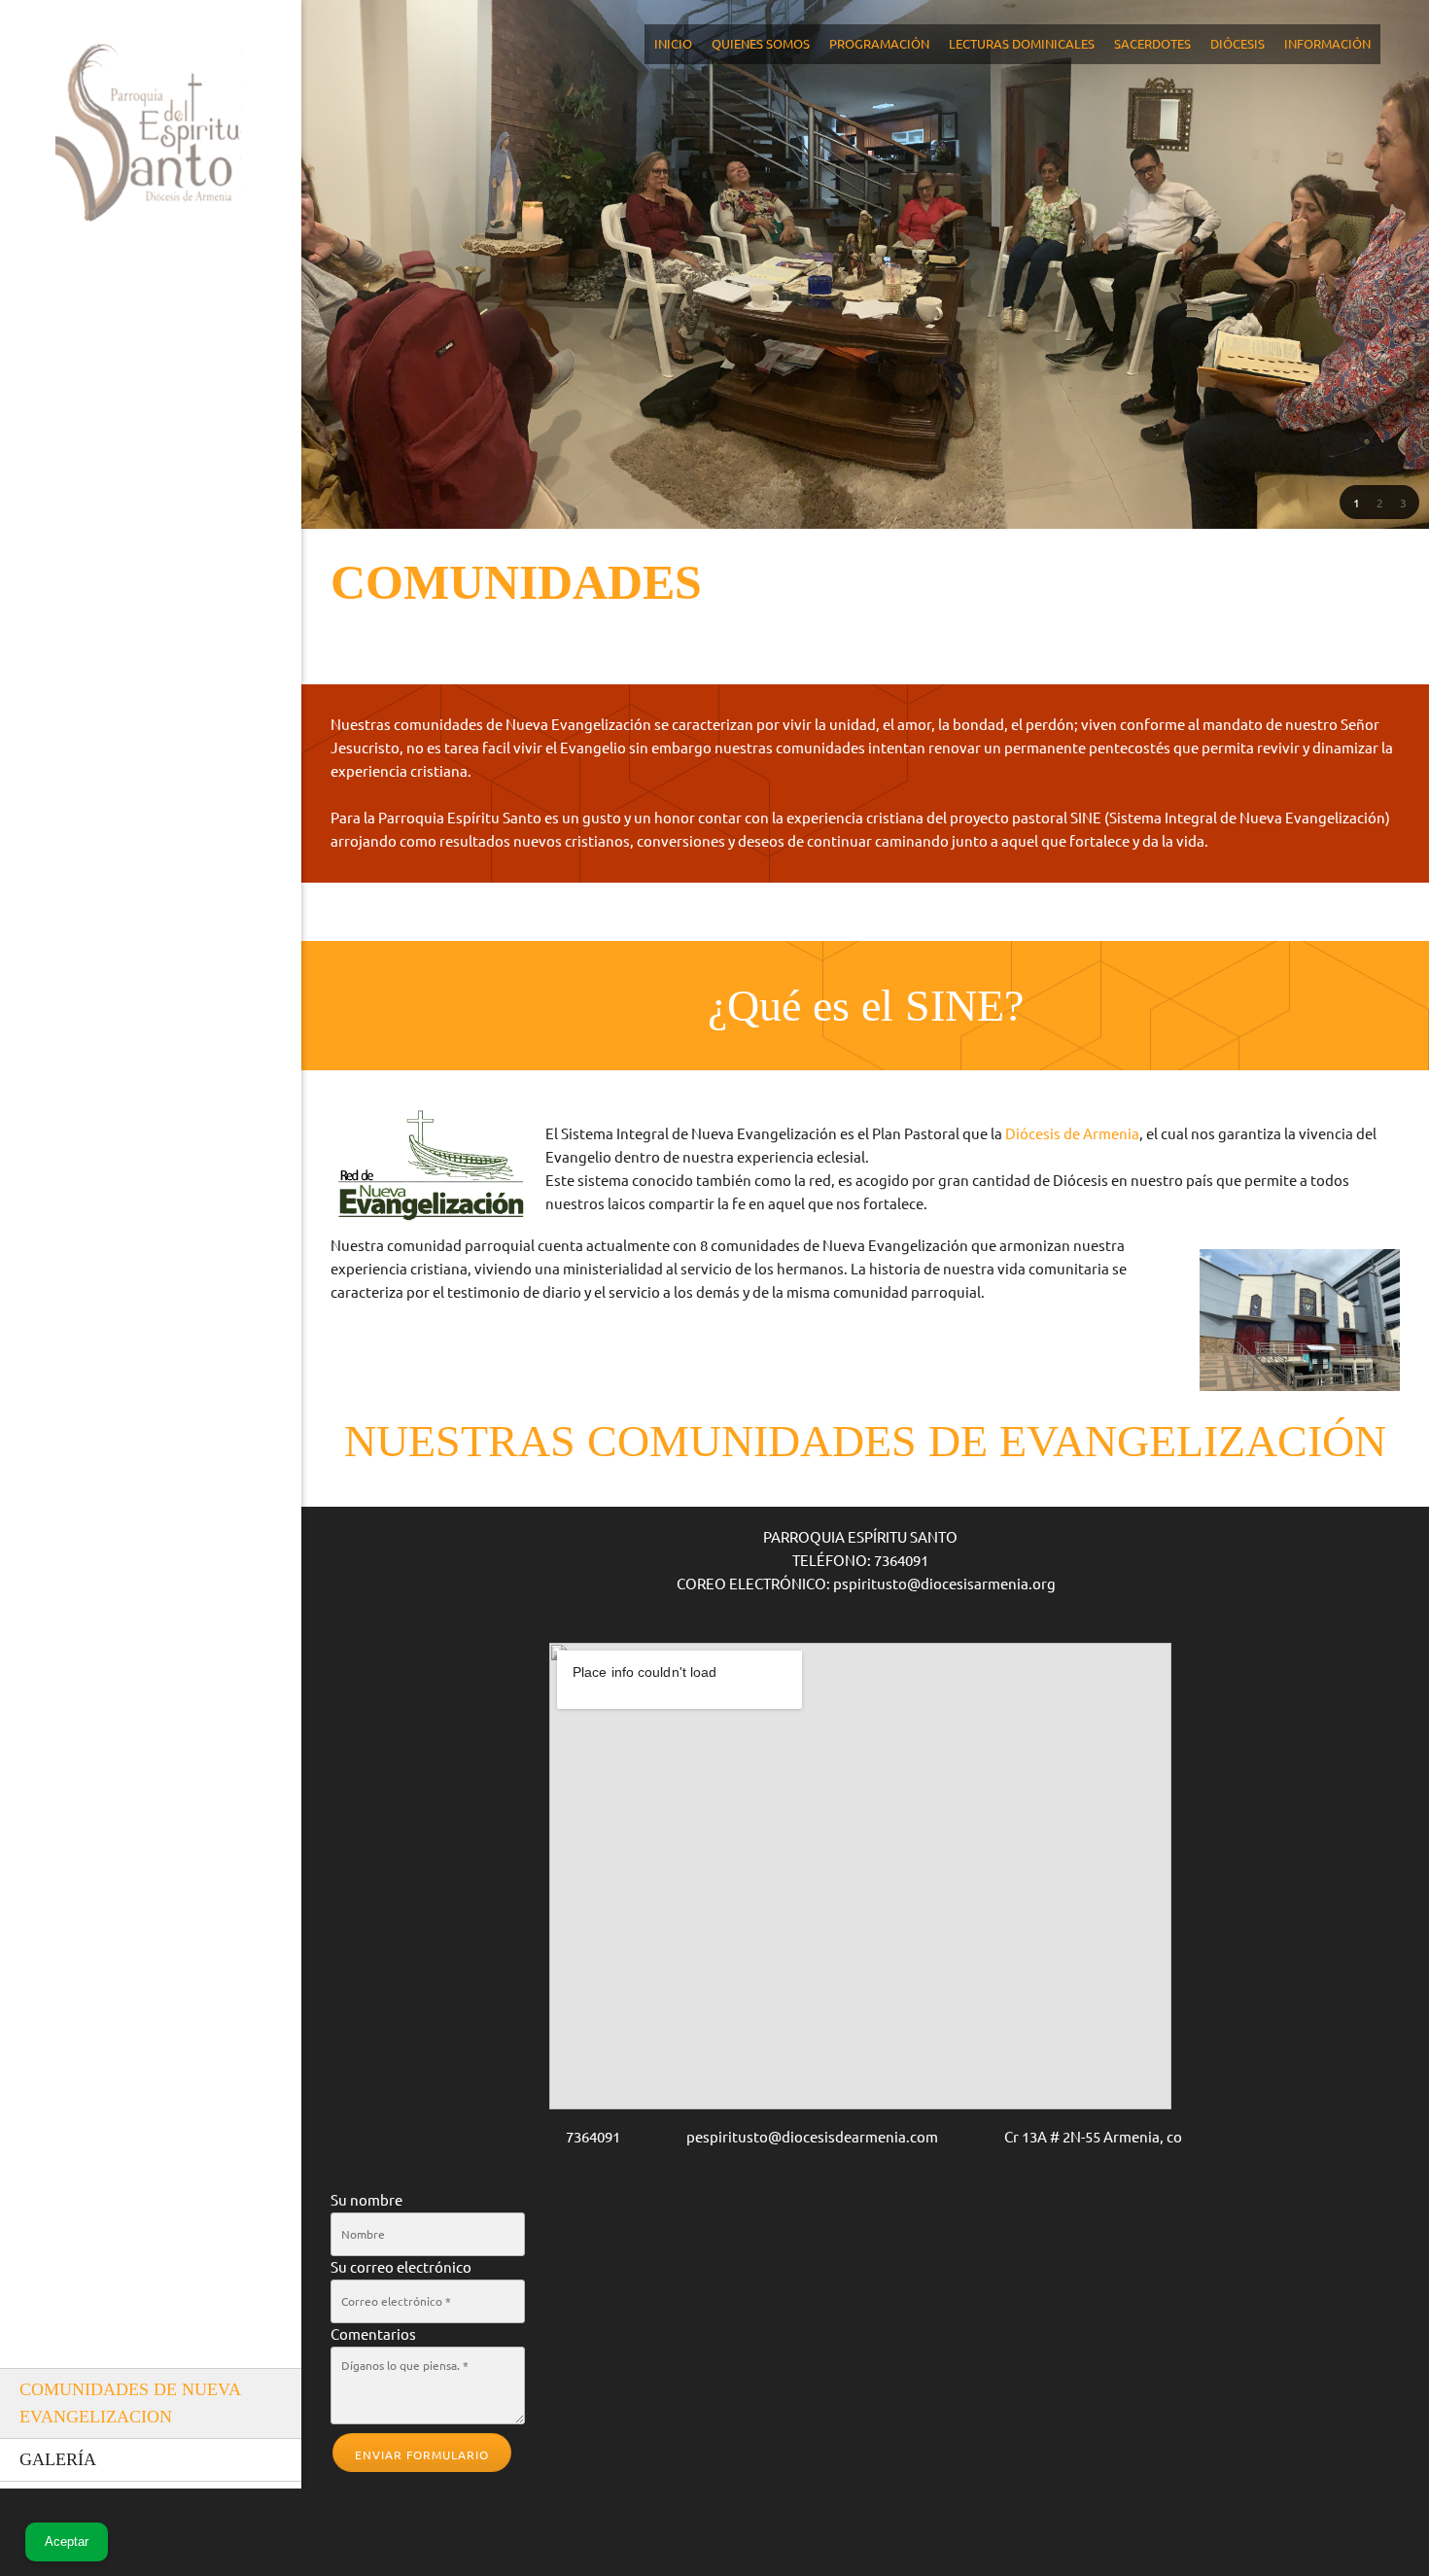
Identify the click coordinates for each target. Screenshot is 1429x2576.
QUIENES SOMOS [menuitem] (761, 44)
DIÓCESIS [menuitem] (1237, 44)
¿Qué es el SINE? (866, 1006)
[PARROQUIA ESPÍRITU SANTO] (151, 140)
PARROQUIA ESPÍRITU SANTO (860, 1537)
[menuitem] (151, 2403)
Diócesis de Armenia (1072, 1134)
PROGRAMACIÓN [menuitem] (879, 44)
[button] (1356, 503)
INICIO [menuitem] (673, 44)
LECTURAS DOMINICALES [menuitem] (1022, 44)
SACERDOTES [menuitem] (1152, 44)
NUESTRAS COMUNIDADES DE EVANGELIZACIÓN (865, 1441)
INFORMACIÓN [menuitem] (1327, 44)
